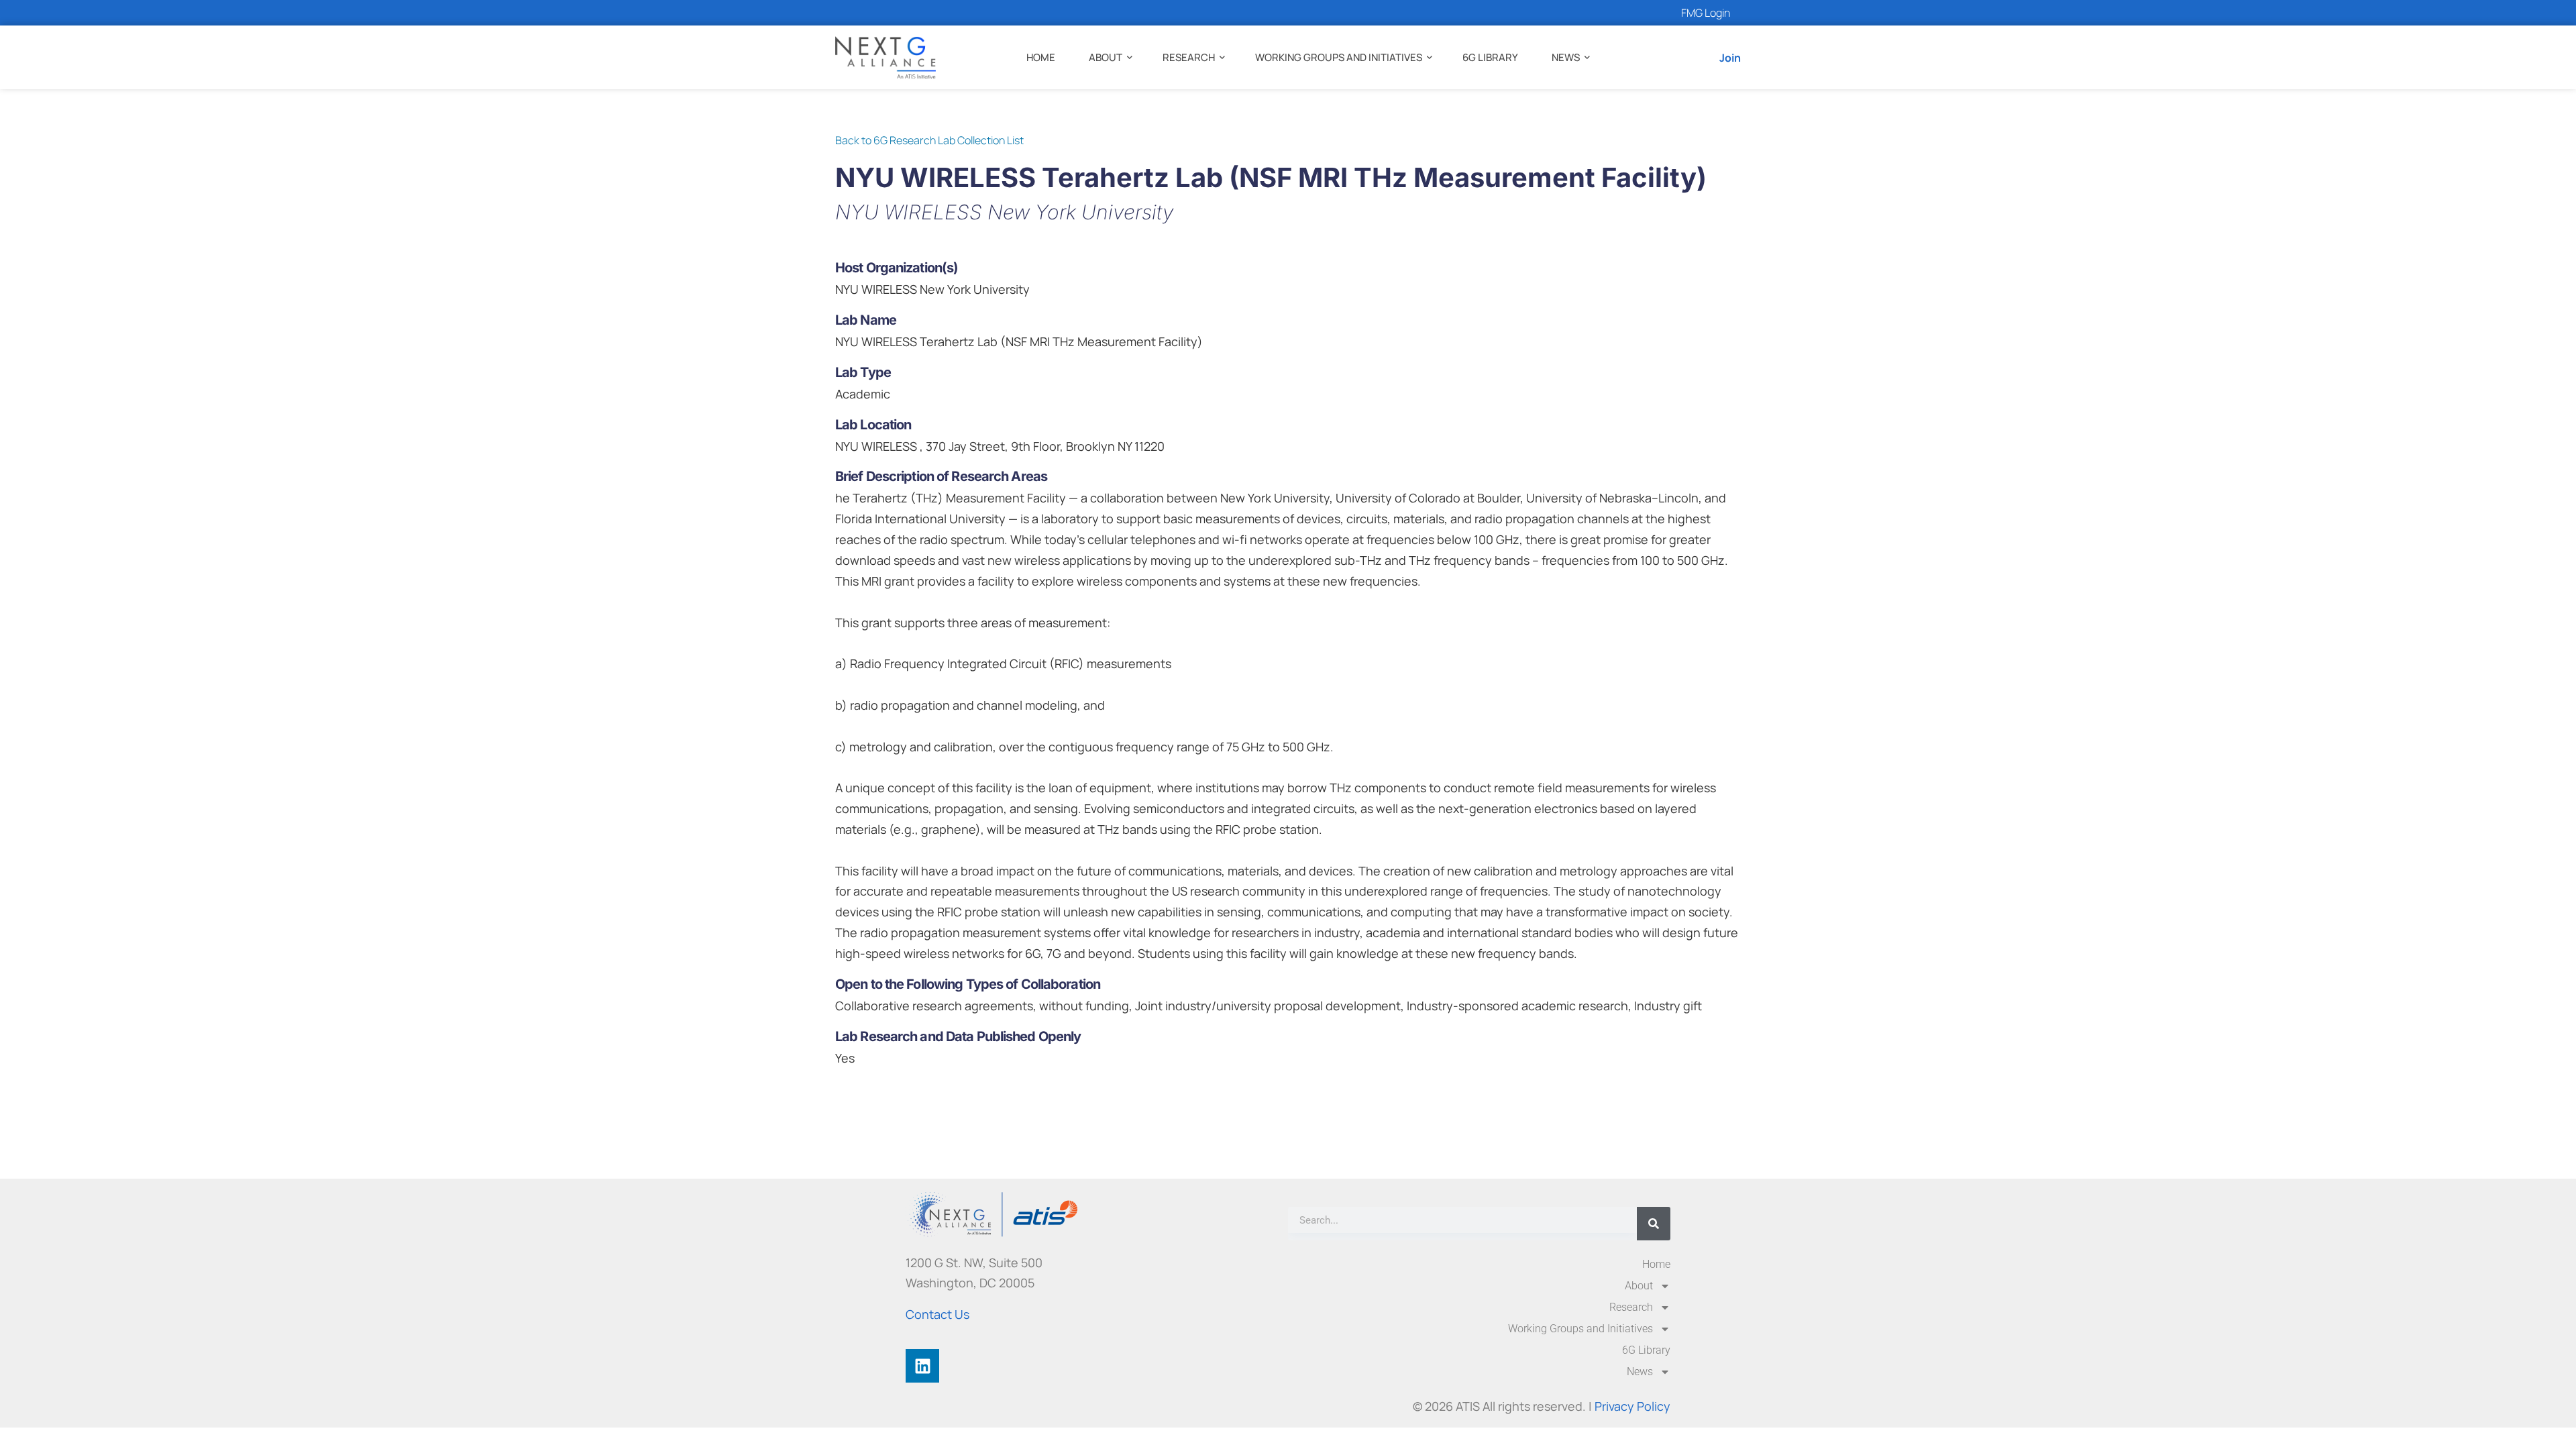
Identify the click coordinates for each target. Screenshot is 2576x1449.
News (1566, 57)
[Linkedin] (922, 1366)
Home (1041, 57)
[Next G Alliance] (885, 57)
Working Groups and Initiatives (1339, 57)
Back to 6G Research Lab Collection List (929, 140)
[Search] (1654, 1224)
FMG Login (1706, 13)
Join (1730, 58)
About (1106, 57)
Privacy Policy (1632, 1406)
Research (1189, 57)
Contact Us (937, 1314)
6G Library (1490, 57)
